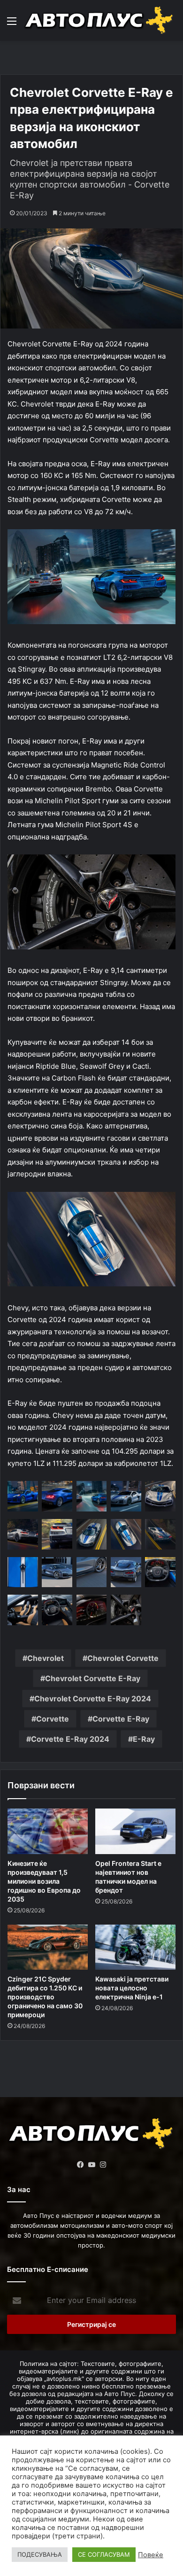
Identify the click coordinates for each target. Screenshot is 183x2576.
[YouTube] (91, 2165)
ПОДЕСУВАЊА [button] (40, 2554)
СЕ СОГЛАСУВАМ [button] (104, 2554)
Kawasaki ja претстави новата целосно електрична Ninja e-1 (132, 1988)
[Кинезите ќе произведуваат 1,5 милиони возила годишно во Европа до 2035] (48, 1831)
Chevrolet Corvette (123, 1658)
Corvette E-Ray (121, 1719)
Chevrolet (46, 1658)
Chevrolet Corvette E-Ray (93, 1678)
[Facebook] (80, 2165)
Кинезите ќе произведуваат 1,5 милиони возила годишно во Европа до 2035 (44, 1881)
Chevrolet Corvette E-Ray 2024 (93, 1699)
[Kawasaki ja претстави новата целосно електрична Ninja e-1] (135, 1947)
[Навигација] (12, 24)
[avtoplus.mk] (100, 20)
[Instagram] (103, 2165)
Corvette (53, 1719)
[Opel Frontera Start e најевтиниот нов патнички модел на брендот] (135, 1831)
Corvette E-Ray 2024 (70, 1739)
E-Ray (144, 1739)
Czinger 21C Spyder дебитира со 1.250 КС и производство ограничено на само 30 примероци (45, 1997)
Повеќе (151, 2555)
